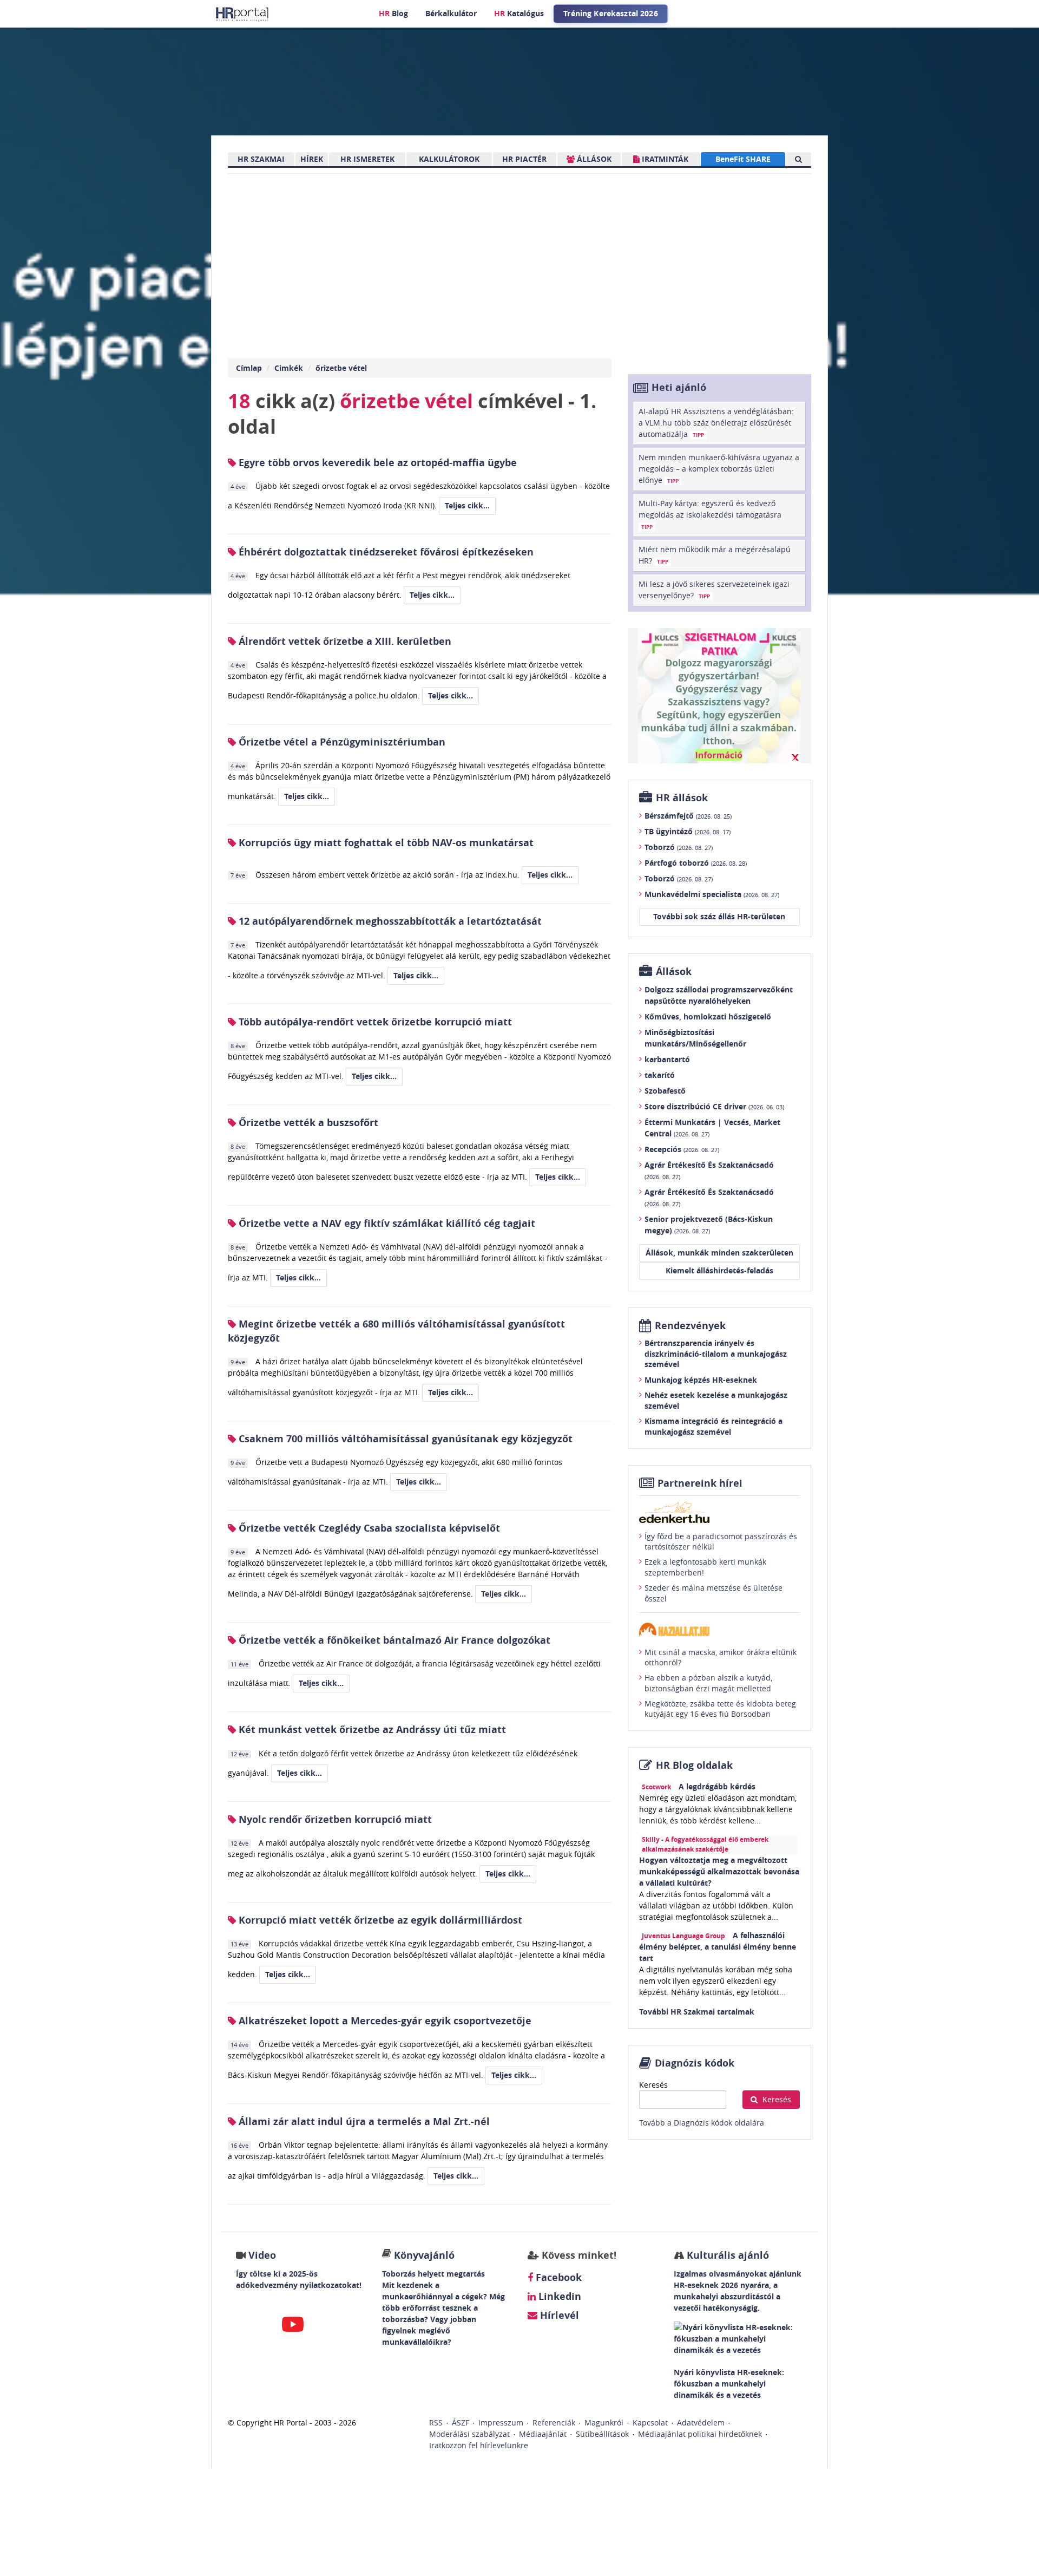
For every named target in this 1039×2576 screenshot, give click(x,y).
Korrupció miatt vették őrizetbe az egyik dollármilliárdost (379, 1920)
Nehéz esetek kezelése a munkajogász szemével (716, 1400)
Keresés (653, 2085)
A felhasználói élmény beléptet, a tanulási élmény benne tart (718, 1947)
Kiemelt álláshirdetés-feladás (719, 1270)
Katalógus (519, 13)
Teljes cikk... (467, 505)
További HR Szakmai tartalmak (697, 2012)
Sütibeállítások (602, 2434)
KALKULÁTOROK (449, 159)
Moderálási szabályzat (469, 2434)
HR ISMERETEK (367, 159)
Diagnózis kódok (695, 2063)
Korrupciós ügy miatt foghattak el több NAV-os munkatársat (385, 843)
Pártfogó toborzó (696, 863)
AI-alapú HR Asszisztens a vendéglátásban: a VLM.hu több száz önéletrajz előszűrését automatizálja (716, 423)
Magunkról (604, 2423)
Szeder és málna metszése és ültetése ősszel (714, 1593)
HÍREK (312, 159)
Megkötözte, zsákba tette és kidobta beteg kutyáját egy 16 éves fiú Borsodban (720, 1709)
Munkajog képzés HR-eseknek (701, 1380)
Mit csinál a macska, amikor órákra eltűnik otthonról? (721, 1658)
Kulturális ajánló (726, 2255)
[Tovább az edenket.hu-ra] (719, 1512)
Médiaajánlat (543, 2434)
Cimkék (289, 368)
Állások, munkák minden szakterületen (719, 1253)
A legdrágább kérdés (717, 1786)
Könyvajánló (424, 2255)
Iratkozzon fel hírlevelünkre (479, 2445)
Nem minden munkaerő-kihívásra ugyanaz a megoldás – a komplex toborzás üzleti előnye (719, 469)
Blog (393, 13)
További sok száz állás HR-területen (719, 916)
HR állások (682, 798)
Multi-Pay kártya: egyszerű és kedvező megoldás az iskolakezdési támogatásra (710, 514)
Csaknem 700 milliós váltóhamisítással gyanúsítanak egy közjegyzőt (404, 1439)
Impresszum (501, 2423)
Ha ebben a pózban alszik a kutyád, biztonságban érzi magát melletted (708, 1683)
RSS (436, 2423)
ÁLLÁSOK (593, 159)
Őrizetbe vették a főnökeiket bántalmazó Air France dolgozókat (393, 1640)
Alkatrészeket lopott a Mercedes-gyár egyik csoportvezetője (384, 2021)
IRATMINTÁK (664, 159)
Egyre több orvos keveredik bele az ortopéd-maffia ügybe (376, 463)
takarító (660, 1075)
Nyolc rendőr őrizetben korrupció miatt (334, 1819)
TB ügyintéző (688, 831)
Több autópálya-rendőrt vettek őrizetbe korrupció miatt (374, 1022)
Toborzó (679, 847)
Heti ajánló (679, 387)
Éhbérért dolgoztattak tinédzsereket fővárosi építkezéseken (385, 552)
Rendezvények (690, 1326)
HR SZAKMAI (261, 159)
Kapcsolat (650, 2423)
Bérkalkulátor (451, 13)
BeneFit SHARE (743, 159)
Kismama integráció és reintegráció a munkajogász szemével (714, 1426)
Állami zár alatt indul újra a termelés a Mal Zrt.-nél (363, 2121)
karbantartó (667, 1059)
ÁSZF (461, 2423)
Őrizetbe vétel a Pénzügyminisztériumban (341, 742)
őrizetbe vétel (341, 368)
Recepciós (682, 1149)
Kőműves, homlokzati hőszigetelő (708, 1016)
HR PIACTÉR (524, 159)
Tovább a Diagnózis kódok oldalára (702, 2123)
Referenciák (554, 2423)
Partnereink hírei (700, 1483)
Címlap (249, 368)
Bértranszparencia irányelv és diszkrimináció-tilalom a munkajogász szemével (716, 1354)
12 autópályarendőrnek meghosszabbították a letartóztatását (389, 921)
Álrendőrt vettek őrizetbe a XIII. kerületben (344, 641)
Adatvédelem (701, 2423)
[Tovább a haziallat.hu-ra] (719, 1629)
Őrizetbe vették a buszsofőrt (307, 1123)
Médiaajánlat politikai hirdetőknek (700, 2434)
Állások (674, 972)
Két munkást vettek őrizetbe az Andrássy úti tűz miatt (371, 1730)
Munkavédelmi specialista (712, 894)
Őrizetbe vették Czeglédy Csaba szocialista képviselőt (368, 1528)
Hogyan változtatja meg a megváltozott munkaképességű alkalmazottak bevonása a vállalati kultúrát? (719, 1871)
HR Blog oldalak (694, 1765)
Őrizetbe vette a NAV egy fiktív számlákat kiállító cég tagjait (386, 1223)
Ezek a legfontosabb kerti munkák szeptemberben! (705, 1567)
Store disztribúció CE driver (714, 1106)
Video (262, 2255)
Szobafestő (665, 1091)
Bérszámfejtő (688, 816)
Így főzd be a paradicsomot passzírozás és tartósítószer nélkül (721, 1542)
